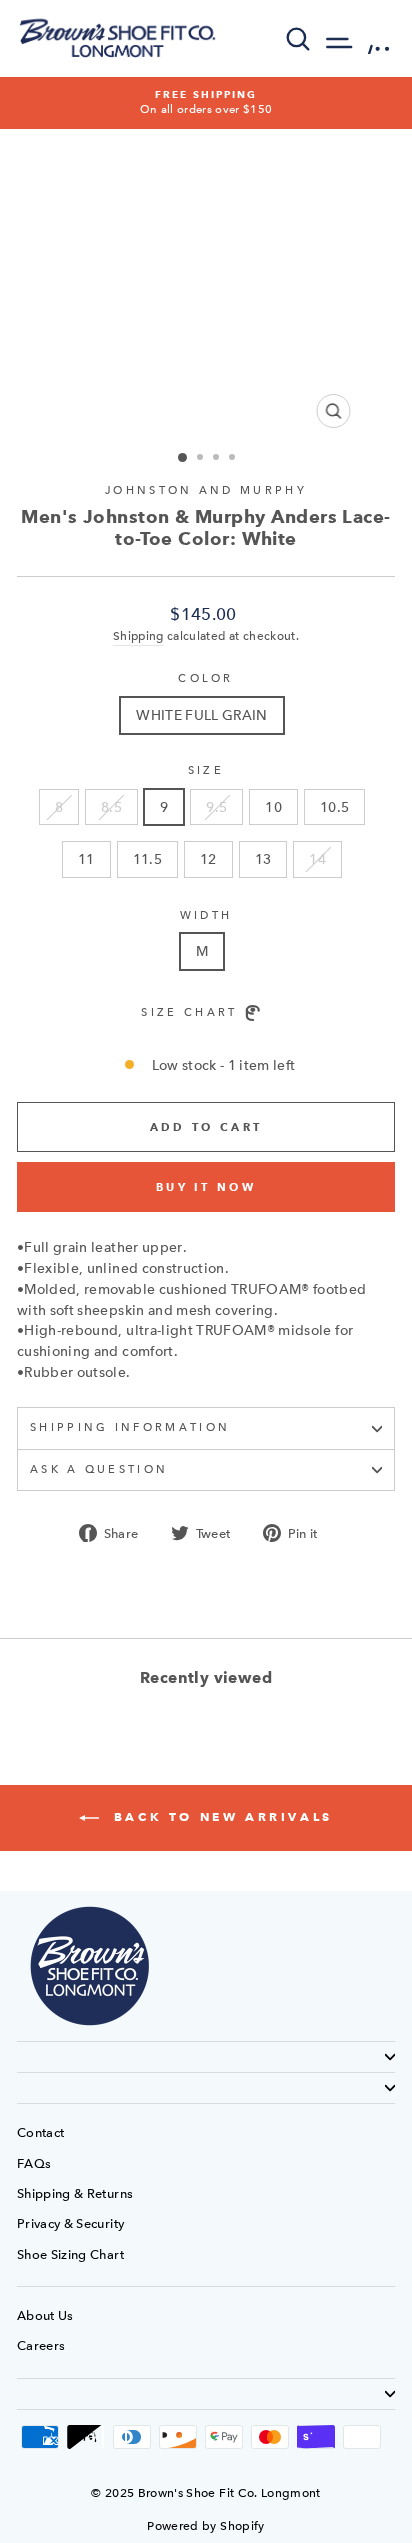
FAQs (34, 2163)
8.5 (111, 807)
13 (263, 859)
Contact (40, 2132)
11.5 (147, 859)
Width (206, 915)
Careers (41, 2345)
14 (317, 859)
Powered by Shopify (205, 2526)
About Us (45, 2315)
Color (206, 678)
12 (208, 859)
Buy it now (206, 1187)
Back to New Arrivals (220, 1816)
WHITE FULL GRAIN (202, 715)
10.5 (334, 807)
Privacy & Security (70, 2223)
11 (86, 859)
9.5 (216, 807)
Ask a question (99, 1469)
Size (206, 770)
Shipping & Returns (75, 2193)
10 (273, 807)
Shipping (138, 636)
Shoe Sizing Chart (70, 2254)
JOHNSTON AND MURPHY (206, 490)
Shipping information (130, 1427)
